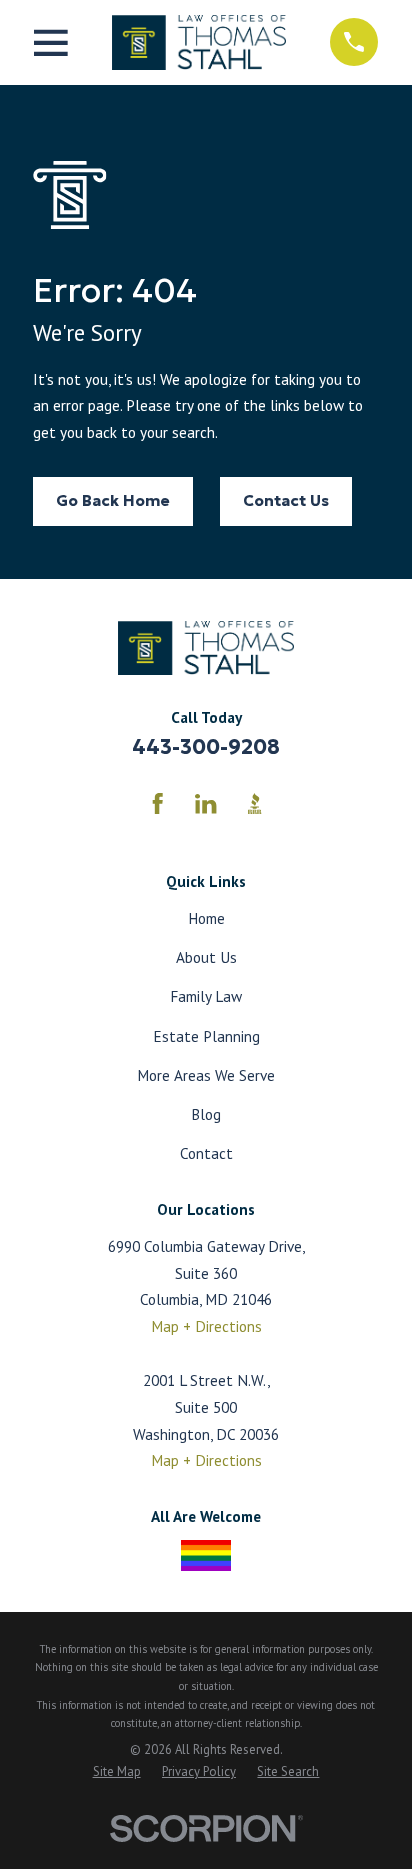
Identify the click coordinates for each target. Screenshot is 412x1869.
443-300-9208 (206, 747)
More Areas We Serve (206, 1075)
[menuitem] (117, 1772)
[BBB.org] (254, 803)
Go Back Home (113, 500)
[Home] (199, 42)
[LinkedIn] (205, 803)
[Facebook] (157, 803)
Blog (206, 1114)
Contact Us (286, 500)
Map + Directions (206, 1326)
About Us (206, 957)
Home (206, 918)
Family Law (206, 996)
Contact (206, 1153)
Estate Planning (206, 1036)
